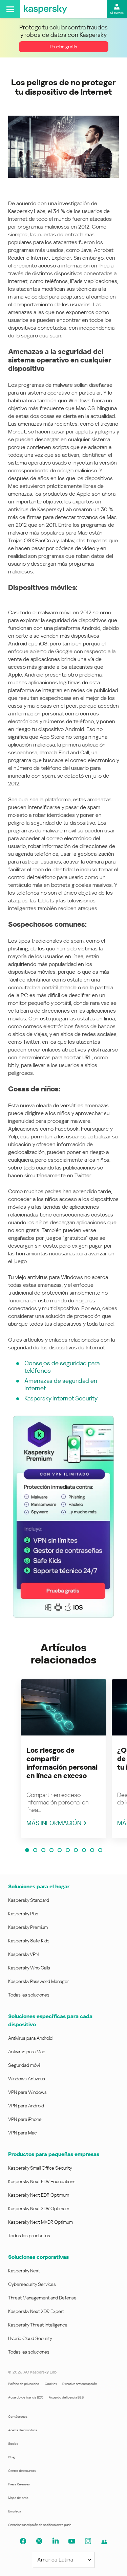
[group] (64, 1759)
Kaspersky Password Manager (39, 1981)
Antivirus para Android (30, 2038)
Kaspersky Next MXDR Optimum (40, 2222)
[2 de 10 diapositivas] (35, 1850)
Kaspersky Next (24, 2271)
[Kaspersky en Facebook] (23, 2541)
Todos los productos (29, 2236)
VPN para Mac (22, 2133)
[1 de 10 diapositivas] (27, 1850)
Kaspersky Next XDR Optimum (39, 2208)
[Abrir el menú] (10, 9)
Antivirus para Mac (27, 2052)
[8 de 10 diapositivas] (84, 1850)
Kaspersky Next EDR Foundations (42, 2181)
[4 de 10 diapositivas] (51, 1850)
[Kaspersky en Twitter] (39, 2541)
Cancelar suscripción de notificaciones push (40, 2525)
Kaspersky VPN (23, 1954)
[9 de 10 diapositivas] (92, 1850)
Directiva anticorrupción (80, 2384)
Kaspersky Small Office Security (40, 2168)
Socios (13, 2444)
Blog (12, 2457)
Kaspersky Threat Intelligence (38, 2325)
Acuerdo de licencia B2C (26, 2397)
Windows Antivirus (27, 2079)
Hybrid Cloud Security (30, 2338)
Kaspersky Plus (23, 1914)
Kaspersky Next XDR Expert (36, 2311)
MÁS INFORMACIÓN (54, 1823)
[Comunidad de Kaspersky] (104, 2542)
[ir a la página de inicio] (45, 9)
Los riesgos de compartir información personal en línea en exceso (62, 1763)
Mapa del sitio (18, 2498)
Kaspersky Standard (29, 1900)
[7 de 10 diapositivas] (76, 1850)
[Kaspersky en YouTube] (72, 2541)
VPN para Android (26, 2106)
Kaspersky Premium (28, 1927)
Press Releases (19, 2484)
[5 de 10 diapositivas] (60, 1850)
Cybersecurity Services (32, 2284)
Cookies (51, 2384)
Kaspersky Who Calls (29, 1968)
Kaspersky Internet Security (61, 1398)
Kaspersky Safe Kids (29, 1941)
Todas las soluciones (29, 1995)
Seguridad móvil (24, 2065)
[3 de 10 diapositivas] (43, 1850)
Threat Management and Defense (42, 2298)
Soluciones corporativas (38, 2257)
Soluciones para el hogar (39, 1886)
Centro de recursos (22, 2471)
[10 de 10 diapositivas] (100, 1850)
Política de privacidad (24, 2384)
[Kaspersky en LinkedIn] (56, 2541)
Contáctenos (18, 2417)
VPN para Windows (27, 2092)
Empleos (15, 2511)
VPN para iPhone (25, 2119)
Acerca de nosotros (23, 2430)
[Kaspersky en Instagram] (88, 2541)
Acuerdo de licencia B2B (66, 2397)
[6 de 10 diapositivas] (68, 1850)
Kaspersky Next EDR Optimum (39, 2195)
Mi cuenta (117, 13)
